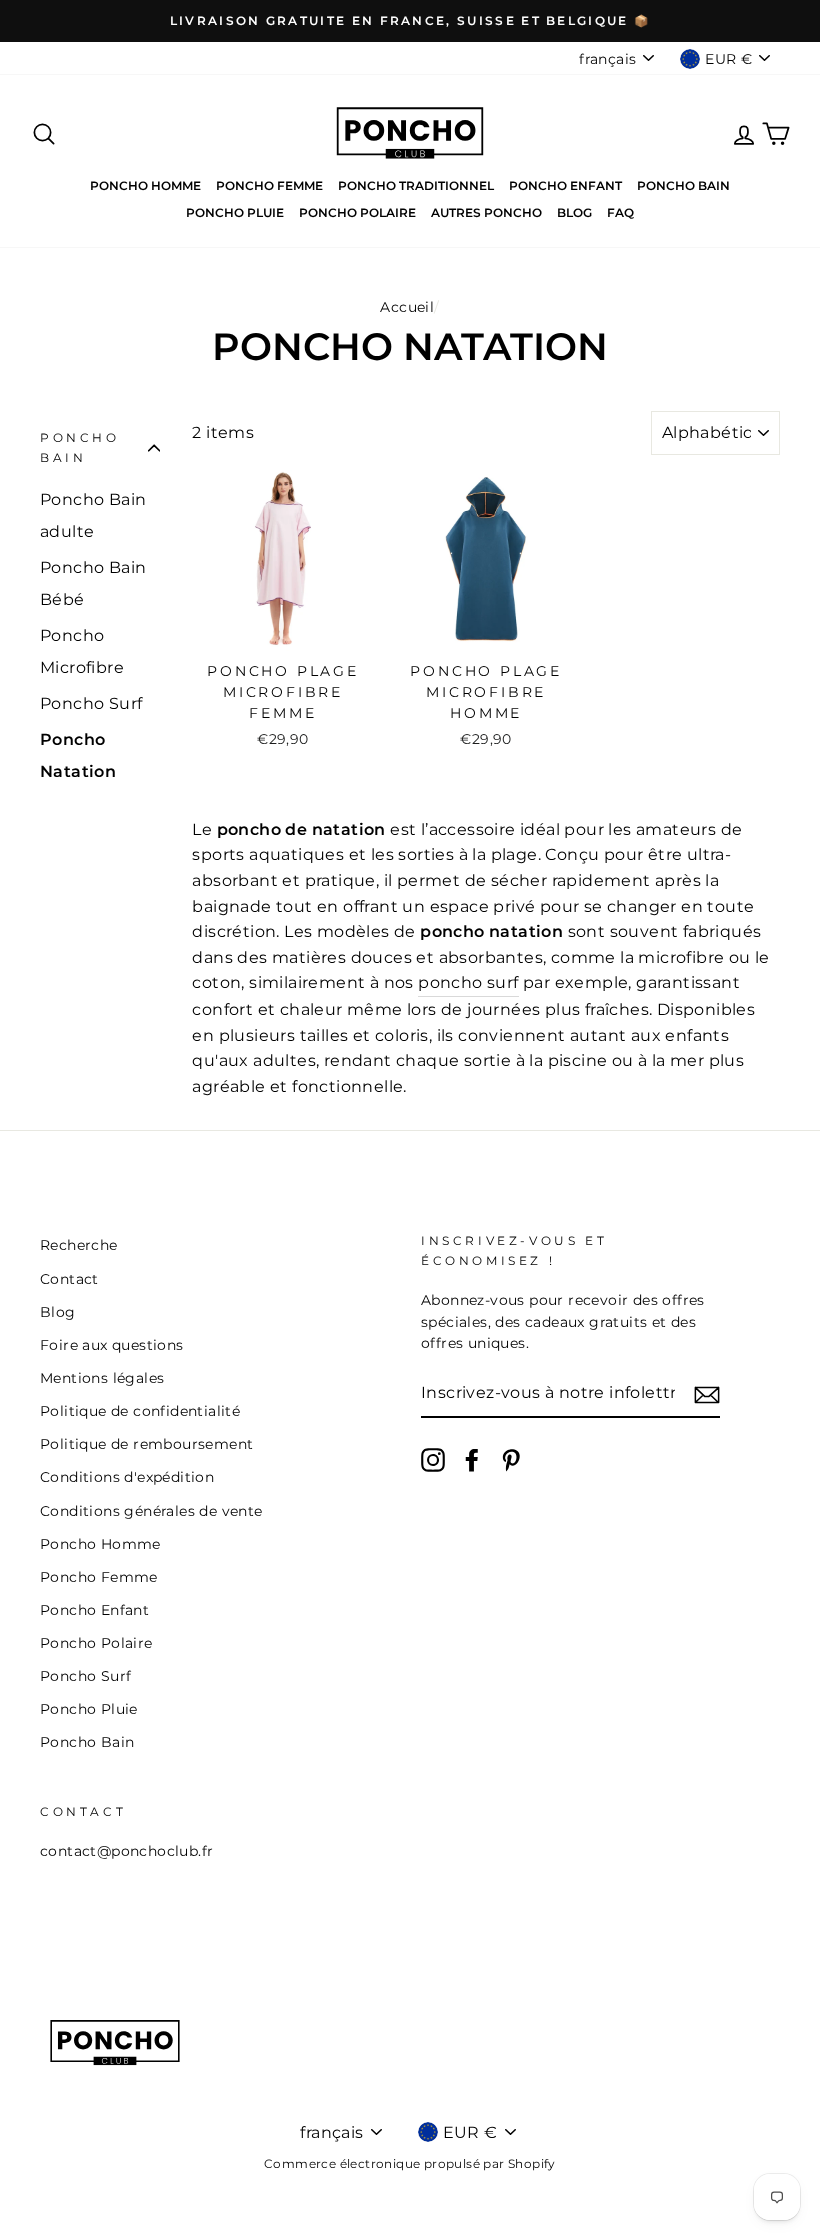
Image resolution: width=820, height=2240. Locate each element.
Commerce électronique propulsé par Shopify (410, 2163)
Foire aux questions (112, 1345)
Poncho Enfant (565, 185)
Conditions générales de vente (151, 1511)
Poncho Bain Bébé (93, 583)
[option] (410, 21)
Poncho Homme (145, 185)
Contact (69, 1279)
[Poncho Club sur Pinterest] (511, 1460)
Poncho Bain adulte (93, 515)
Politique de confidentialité (140, 1411)
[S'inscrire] (707, 1394)
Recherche (79, 1245)
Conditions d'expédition (127, 1477)
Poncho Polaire (357, 212)
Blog (574, 212)
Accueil (407, 307)
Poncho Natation (78, 755)
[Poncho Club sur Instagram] (433, 1460)
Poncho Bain (683, 185)
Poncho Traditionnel (416, 185)
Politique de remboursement (146, 1444)
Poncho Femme (269, 185)
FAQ (620, 212)
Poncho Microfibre (82, 651)
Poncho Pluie (235, 212)
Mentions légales (102, 1378)
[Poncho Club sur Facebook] (472, 1460)
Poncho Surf (91, 703)
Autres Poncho (486, 212)
